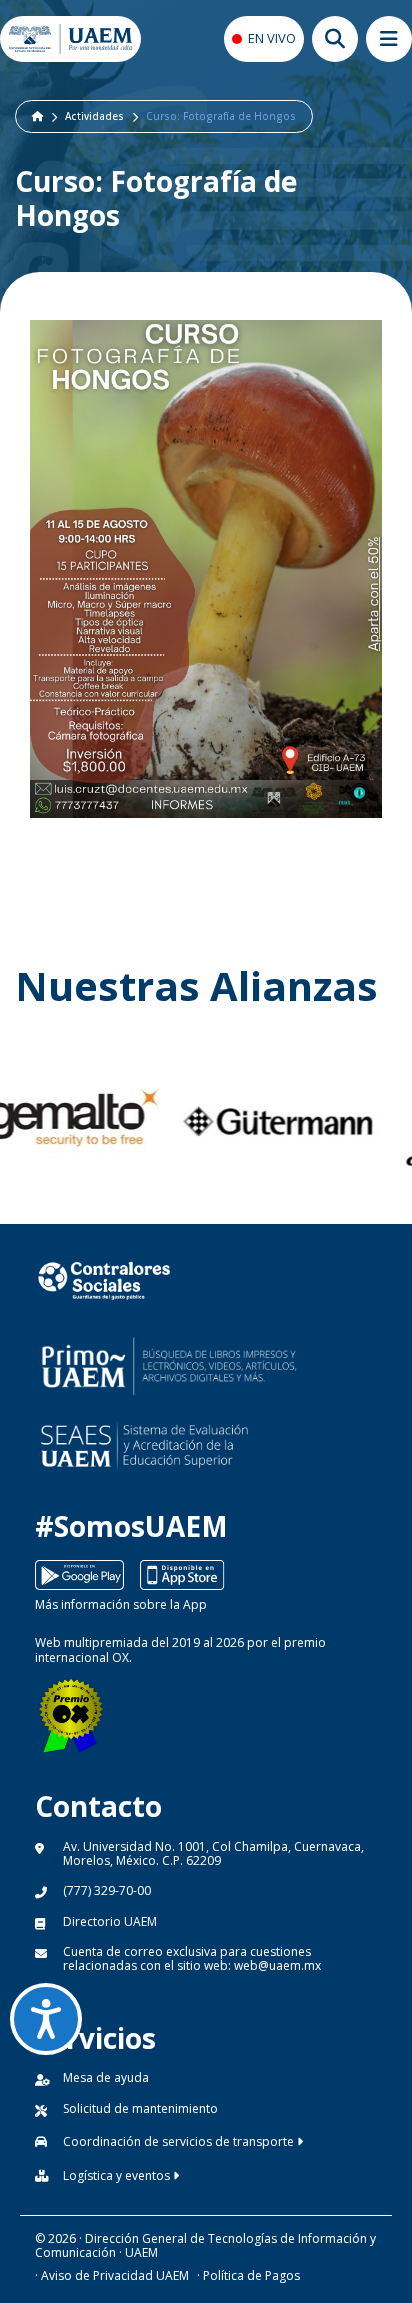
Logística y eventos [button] (118, 2175)
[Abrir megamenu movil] (389, 39)
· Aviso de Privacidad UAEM (112, 2275)
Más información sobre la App (121, 1604)
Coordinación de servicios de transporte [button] (180, 2141)
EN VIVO (272, 38)
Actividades (94, 116)
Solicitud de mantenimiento (140, 2108)
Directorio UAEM (110, 1921)
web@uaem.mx (277, 1965)
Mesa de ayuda (106, 2077)
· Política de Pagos (248, 2275)
